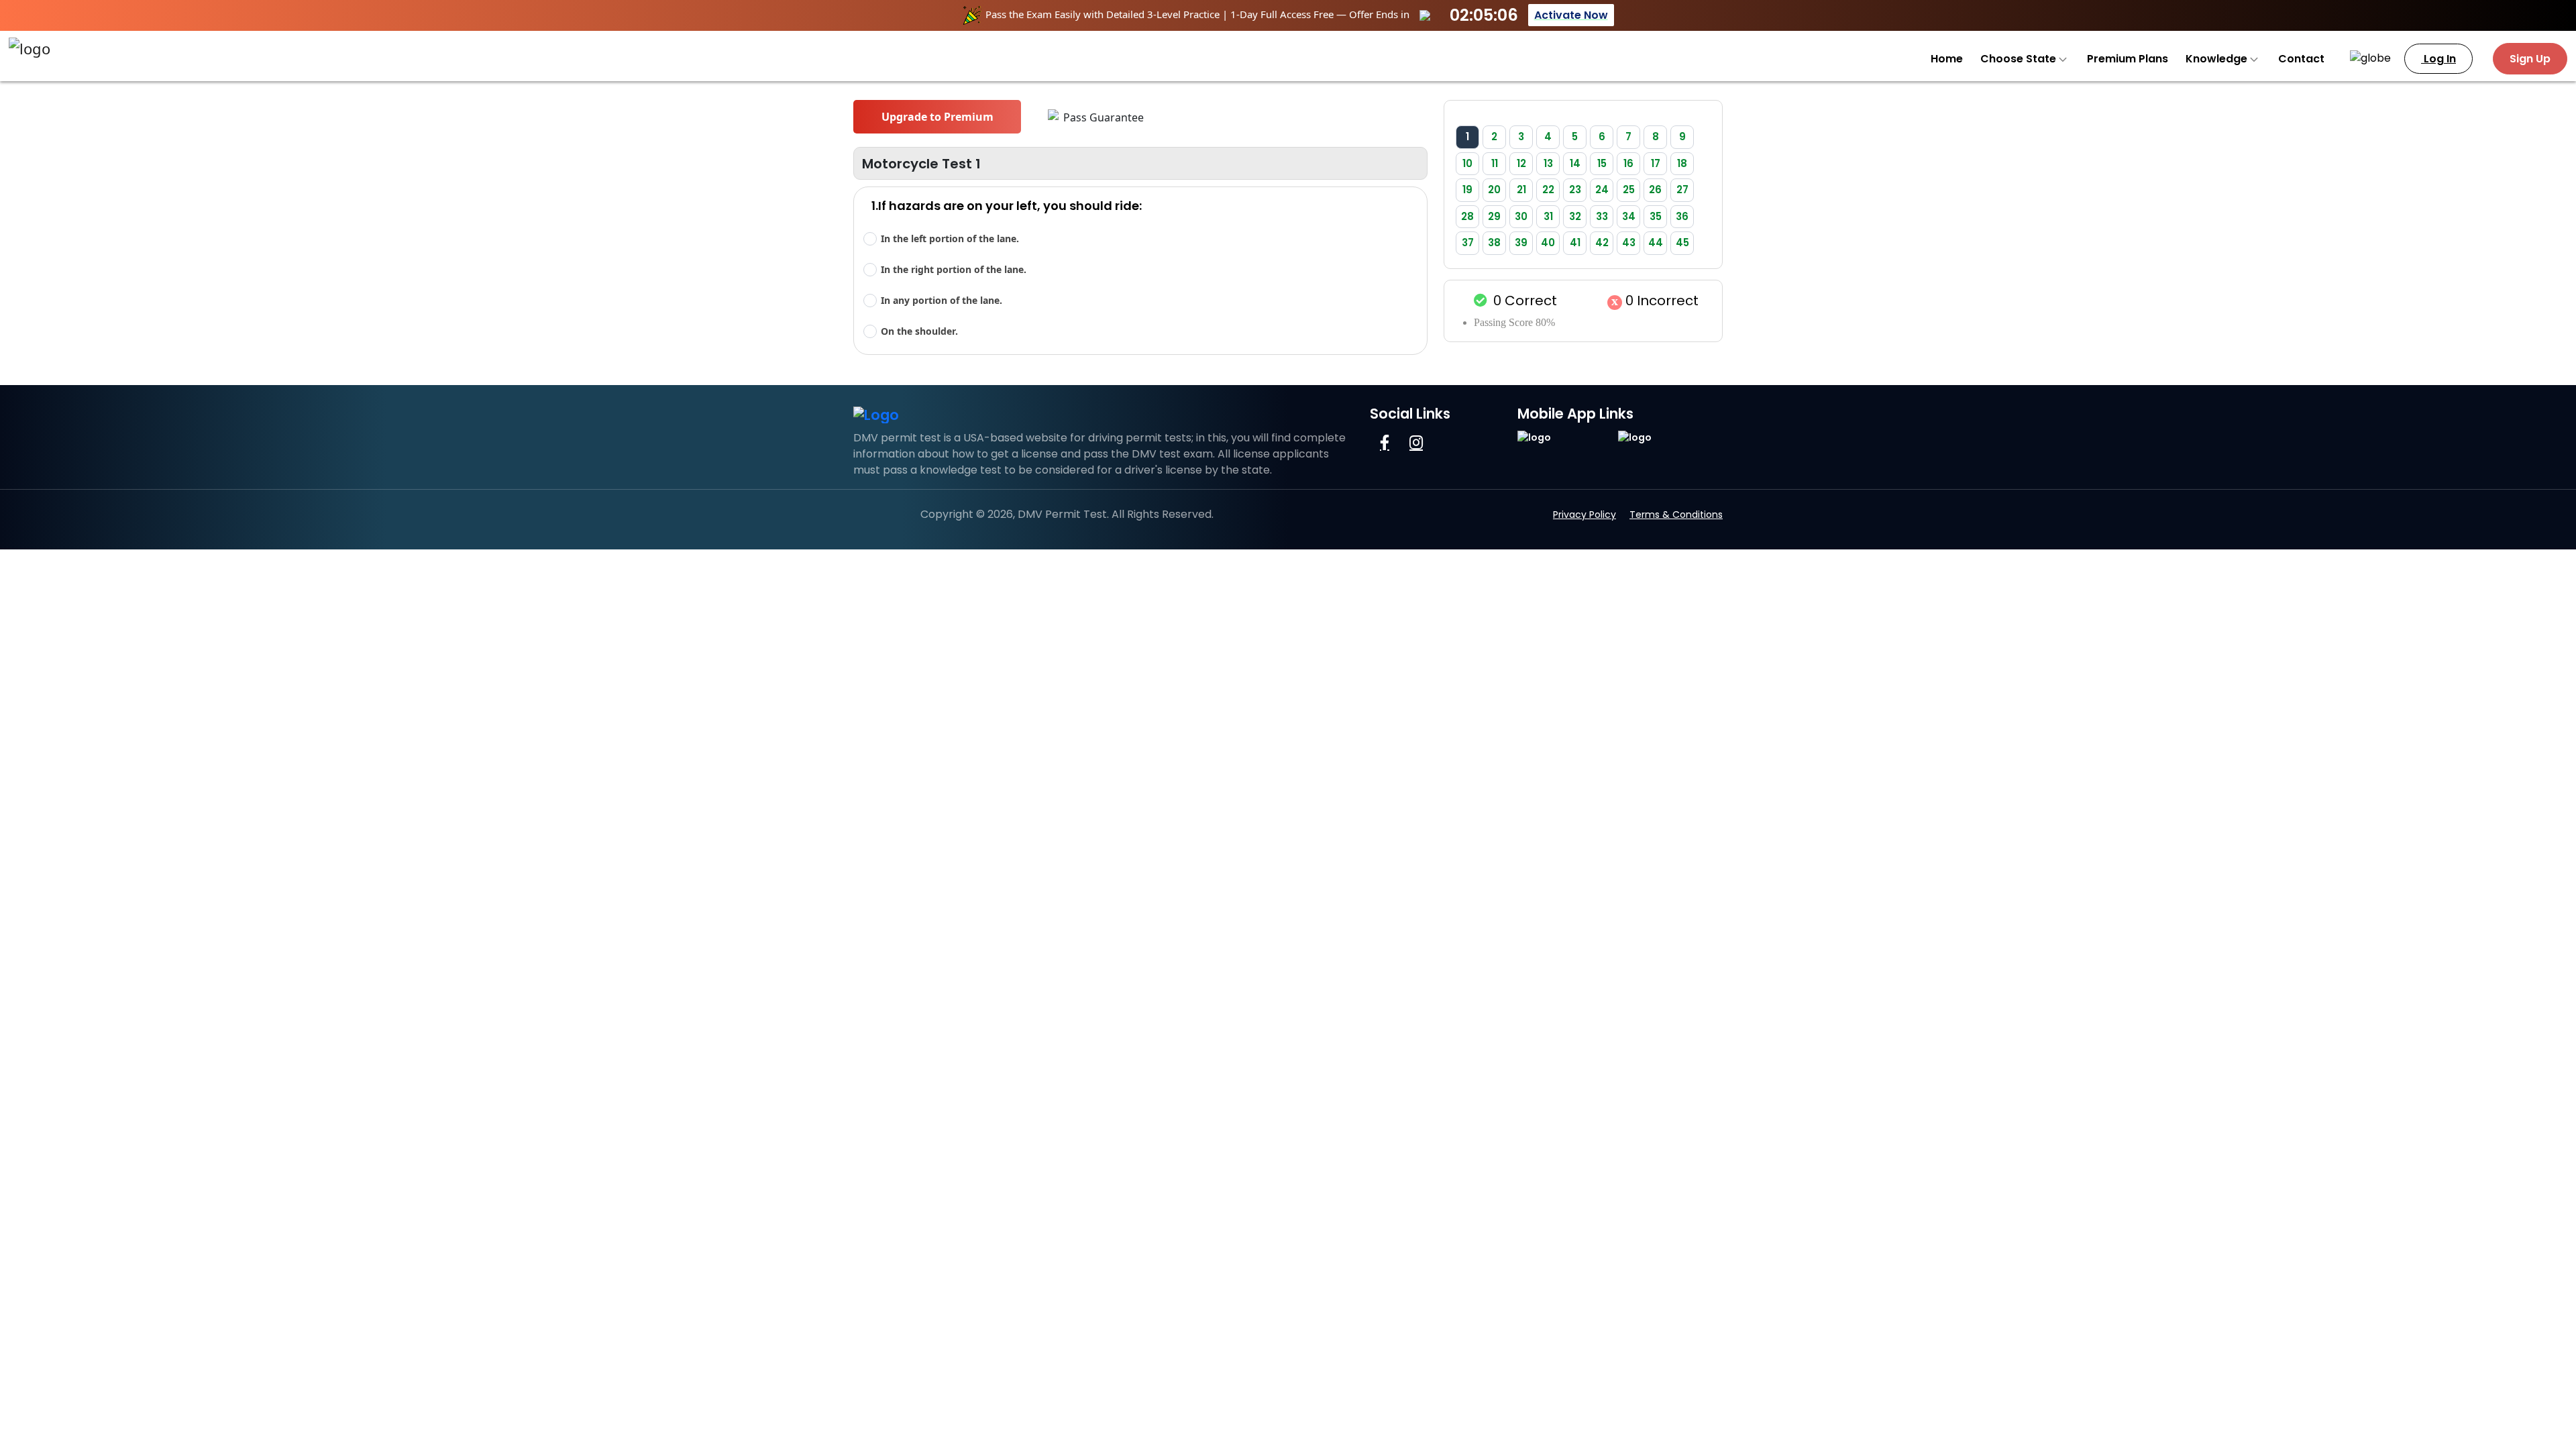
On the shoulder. (919, 331)
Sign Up (2530, 59)
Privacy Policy (1585, 515)
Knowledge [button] (2218, 59)
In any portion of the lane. (942, 300)
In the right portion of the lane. (954, 269)
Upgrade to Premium (937, 117)
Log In (2438, 59)
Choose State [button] (2020, 59)
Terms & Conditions (1676, 515)
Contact (2301, 59)
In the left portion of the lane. (950, 238)
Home (1947, 59)
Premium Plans (2128, 59)
